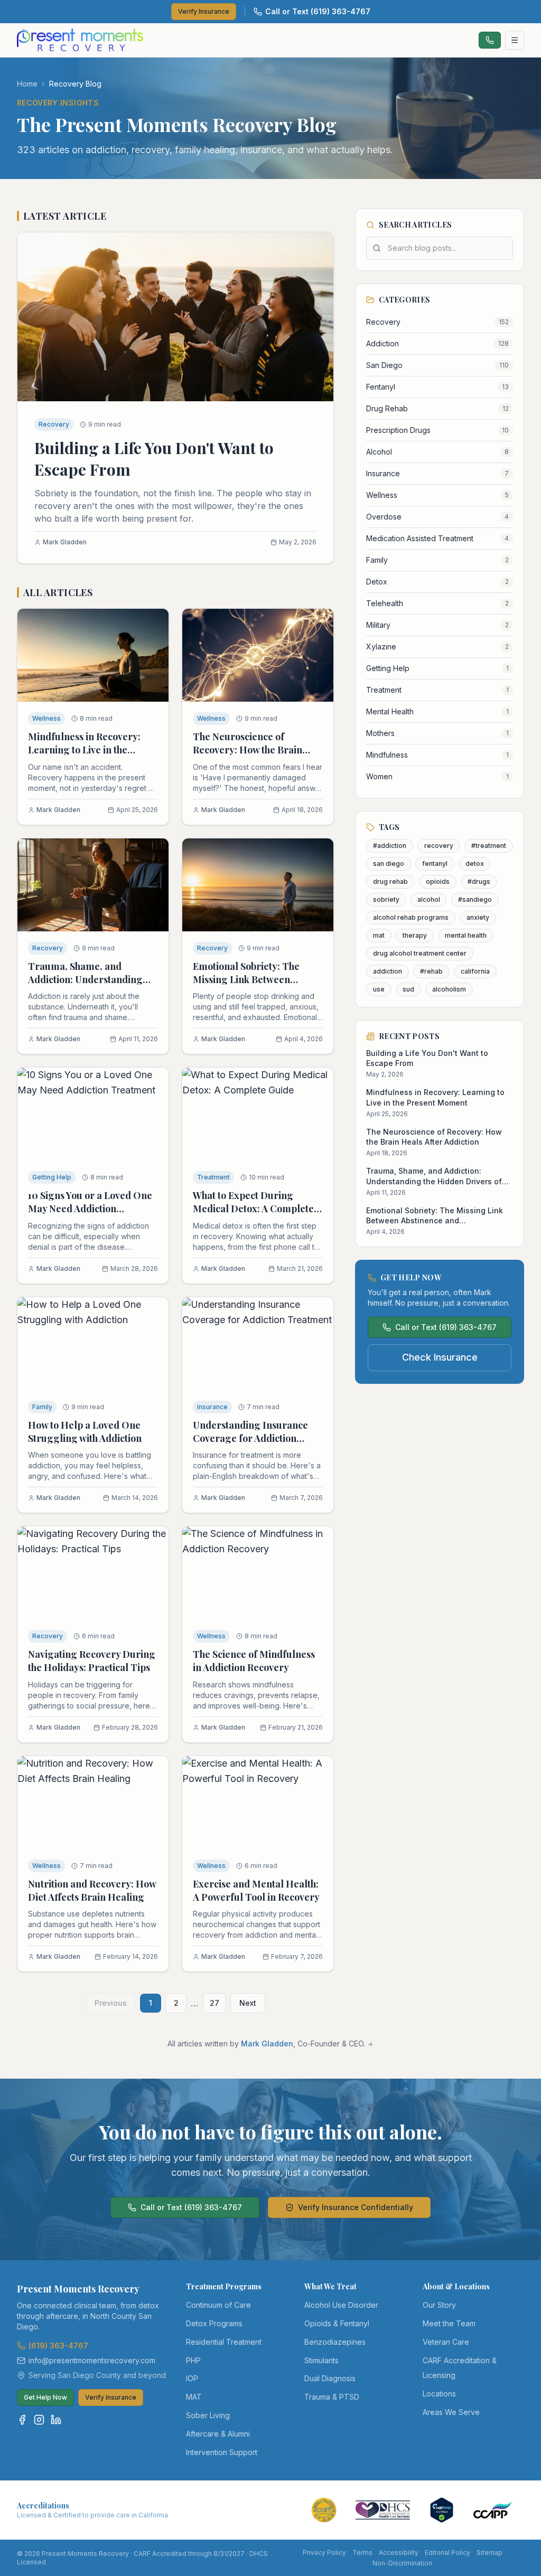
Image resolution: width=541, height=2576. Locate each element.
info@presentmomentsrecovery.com (92, 2360)
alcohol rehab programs (411, 917)
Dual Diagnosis (330, 2378)
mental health (466, 935)
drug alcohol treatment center (420, 953)
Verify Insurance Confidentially (356, 2207)
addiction (388, 971)
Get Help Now (45, 2397)
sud (408, 989)
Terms (362, 2553)
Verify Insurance (204, 11)
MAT (194, 2397)
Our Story (439, 2305)
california (475, 971)
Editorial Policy (447, 2553)
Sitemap (489, 2553)
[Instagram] (39, 2420)
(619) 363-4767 (58, 2346)
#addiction (390, 846)
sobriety (386, 899)
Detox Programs (214, 2323)
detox (475, 864)
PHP (193, 2360)
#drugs (479, 881)
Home (27, 84)
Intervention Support (222, 2452)
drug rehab (390, 881)
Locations (439, 2394)
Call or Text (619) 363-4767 (318, 11)
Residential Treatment (224, 2342)
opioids (438, 881)
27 (214, 2003)
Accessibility (399, 2553)
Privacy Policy (324, 2553)
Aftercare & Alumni (218, 2434)
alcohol (429, 899)
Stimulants (321, 2360)
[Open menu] (515, 40)
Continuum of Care (218, 2305)
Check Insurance (440, 1357)
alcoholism (449, 989)
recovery (439, 846)
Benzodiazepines (335, 2342)
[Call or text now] (490, 40)
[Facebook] (22, 2420)
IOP (192, 2378)
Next (248, 2003)
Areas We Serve (451, 2412)
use (379, 989)
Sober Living (208, 2415)
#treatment (489, 846)
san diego (389, 864)
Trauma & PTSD (332, 2397)
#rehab (431, 971)
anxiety (478, 917)
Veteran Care (446, 2342)
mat (379, 935)
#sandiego (475, 899)
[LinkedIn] (56, 2420)
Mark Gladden (267, 2044)
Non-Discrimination (402, 2563)
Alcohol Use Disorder (341, 2305)
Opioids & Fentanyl (337, 2323)
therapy (415, 935)
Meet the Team (449, 2323)
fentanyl (435, 864)
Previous (111, 2003)
